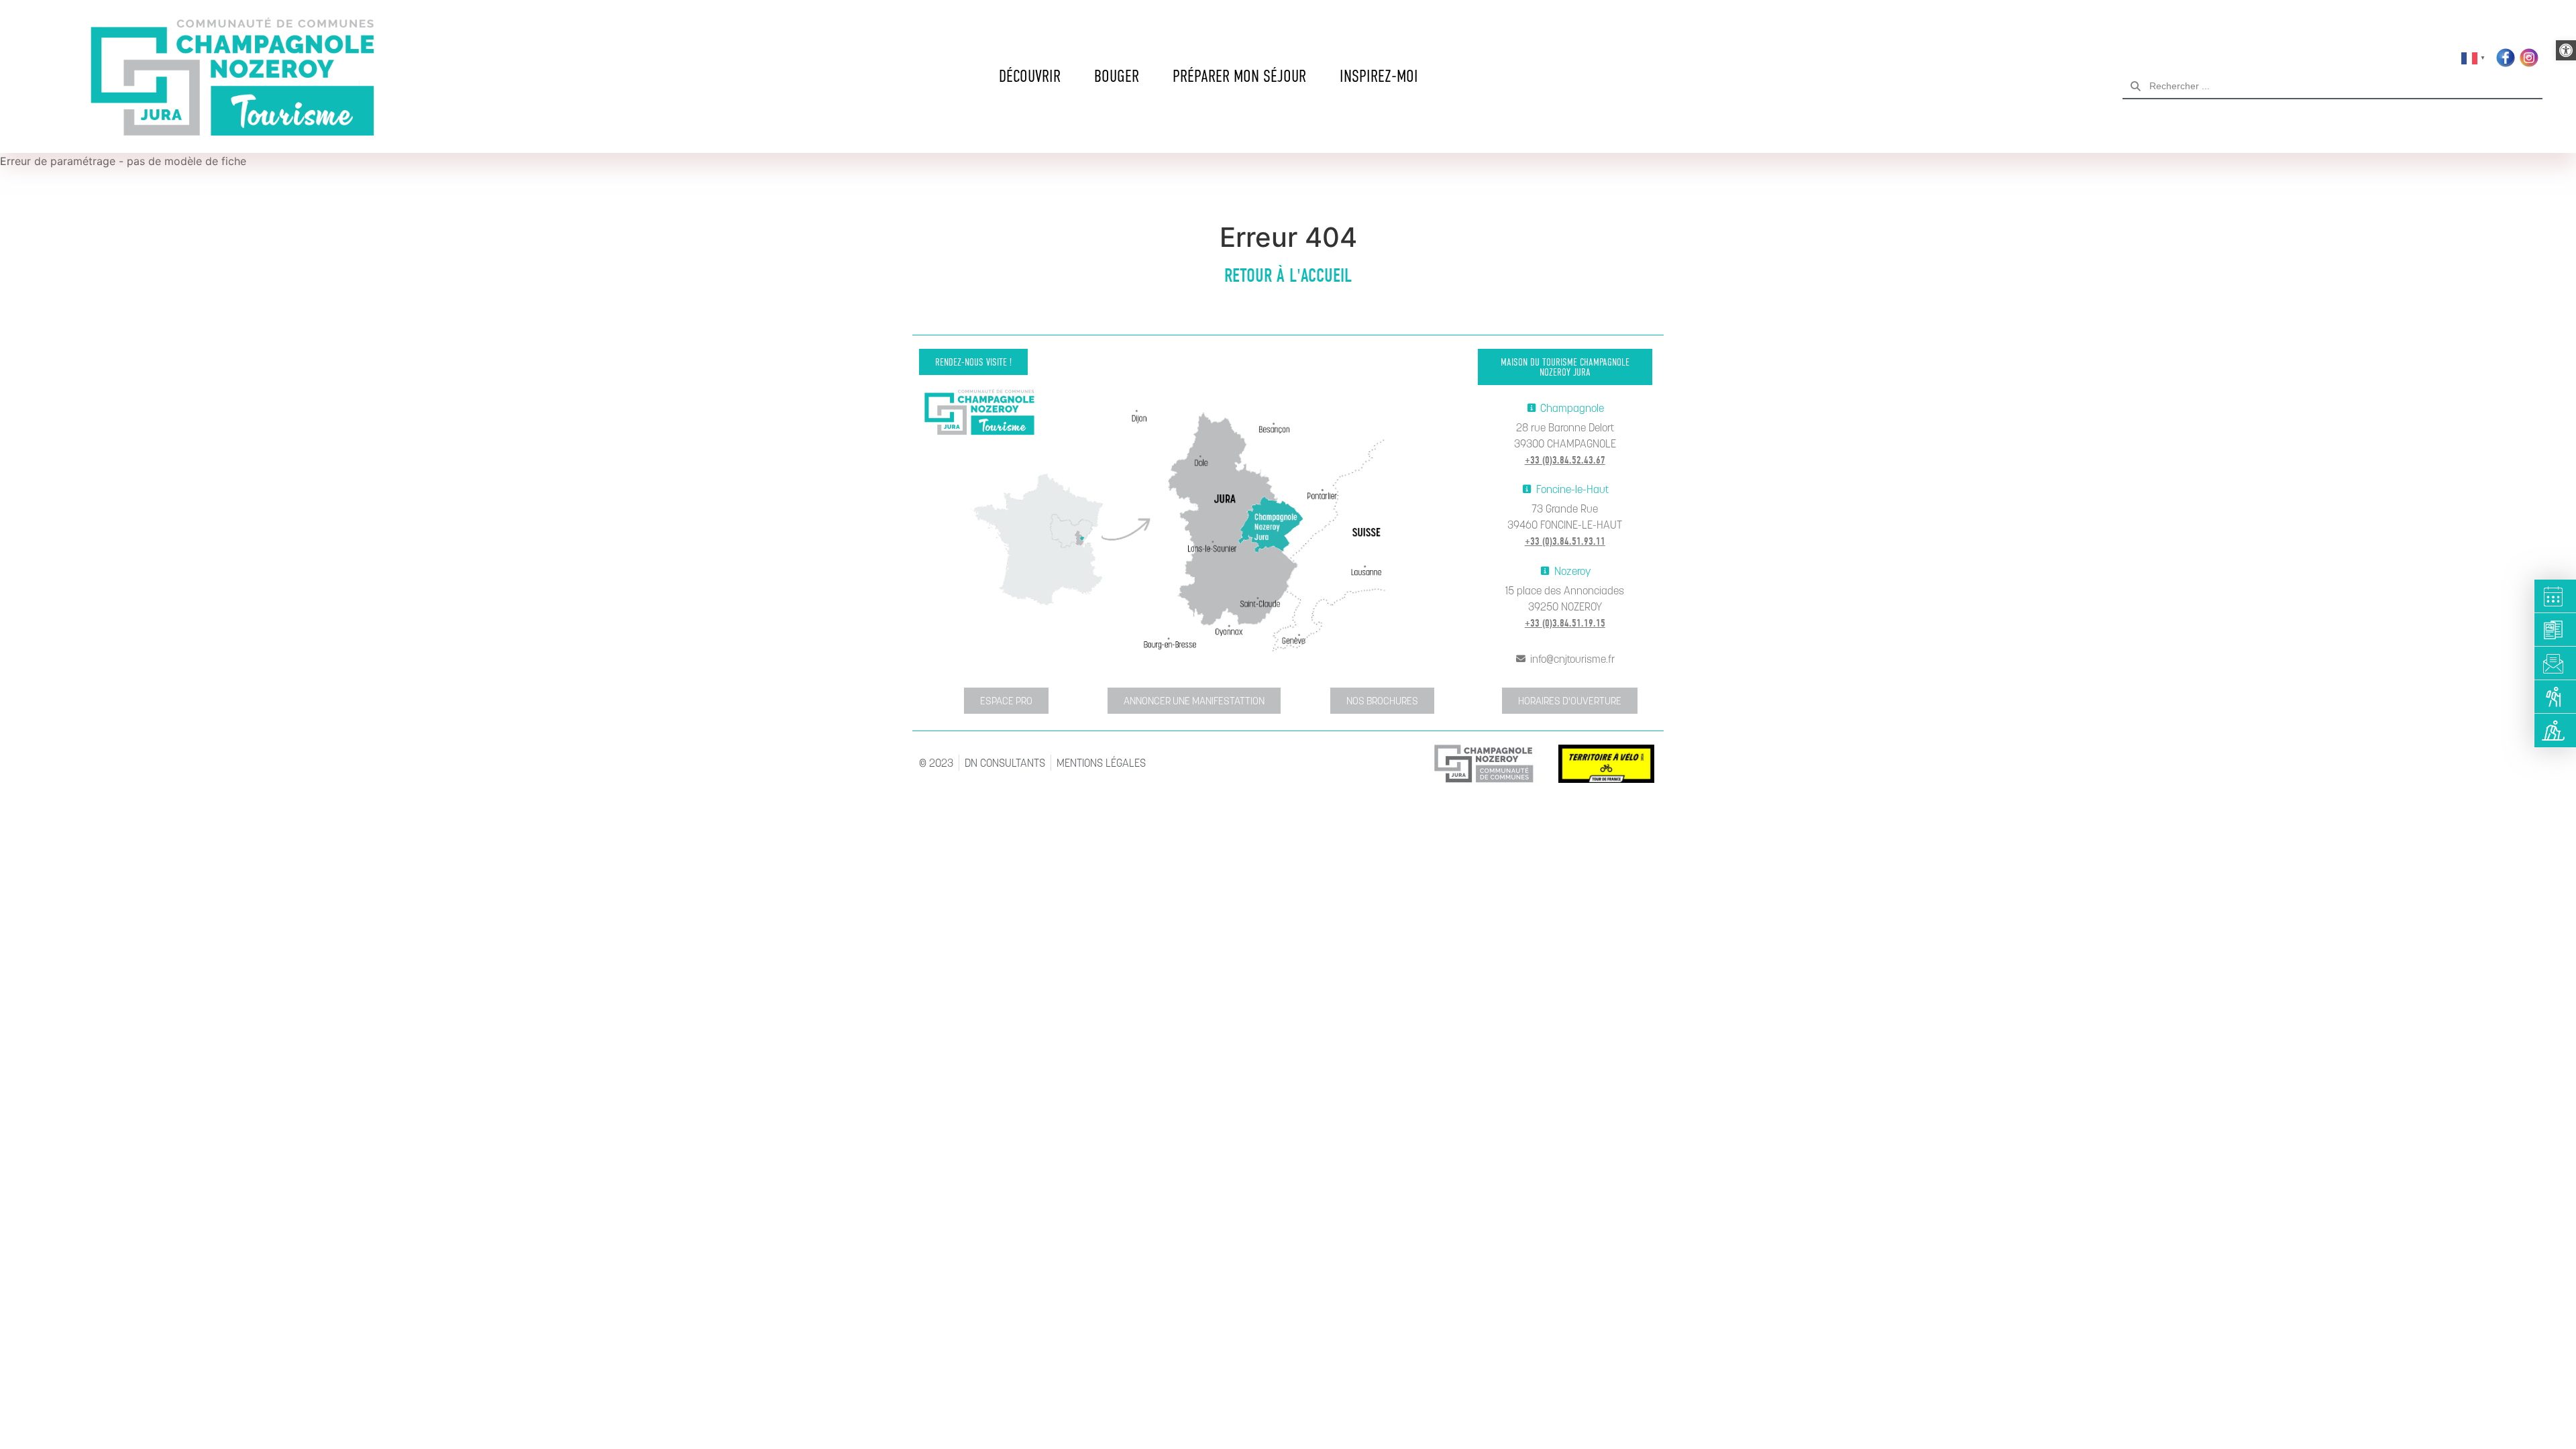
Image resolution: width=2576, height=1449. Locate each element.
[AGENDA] (2556, 596)
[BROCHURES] (2556, 630)
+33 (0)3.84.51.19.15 (1565, 623)
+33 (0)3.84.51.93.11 (1565, 541)
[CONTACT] (2556, 663)
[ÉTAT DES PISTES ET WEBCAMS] (2556, 731)
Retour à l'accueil (1288, 276)
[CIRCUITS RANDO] (2556, 697)
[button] (2566, 50)
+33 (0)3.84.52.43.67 (1565, 460)
